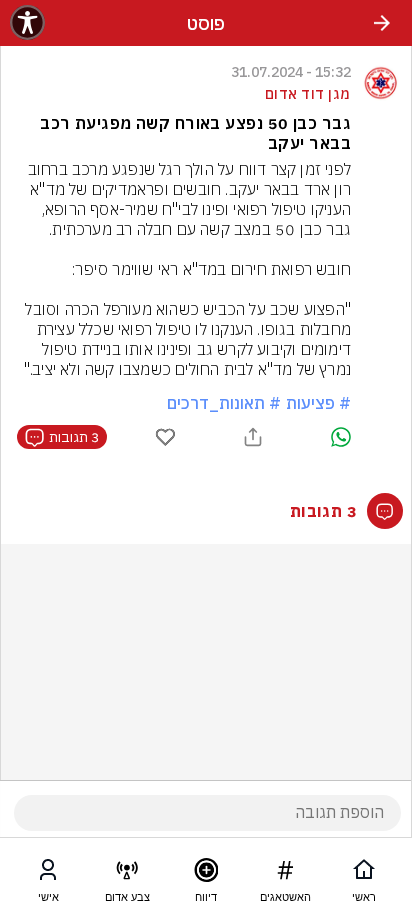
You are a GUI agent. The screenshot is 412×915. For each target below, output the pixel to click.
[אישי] (48, 874)
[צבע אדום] (127, 874)
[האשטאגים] (285, 874)
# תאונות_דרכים (224, 403)
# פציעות (318, 403)
